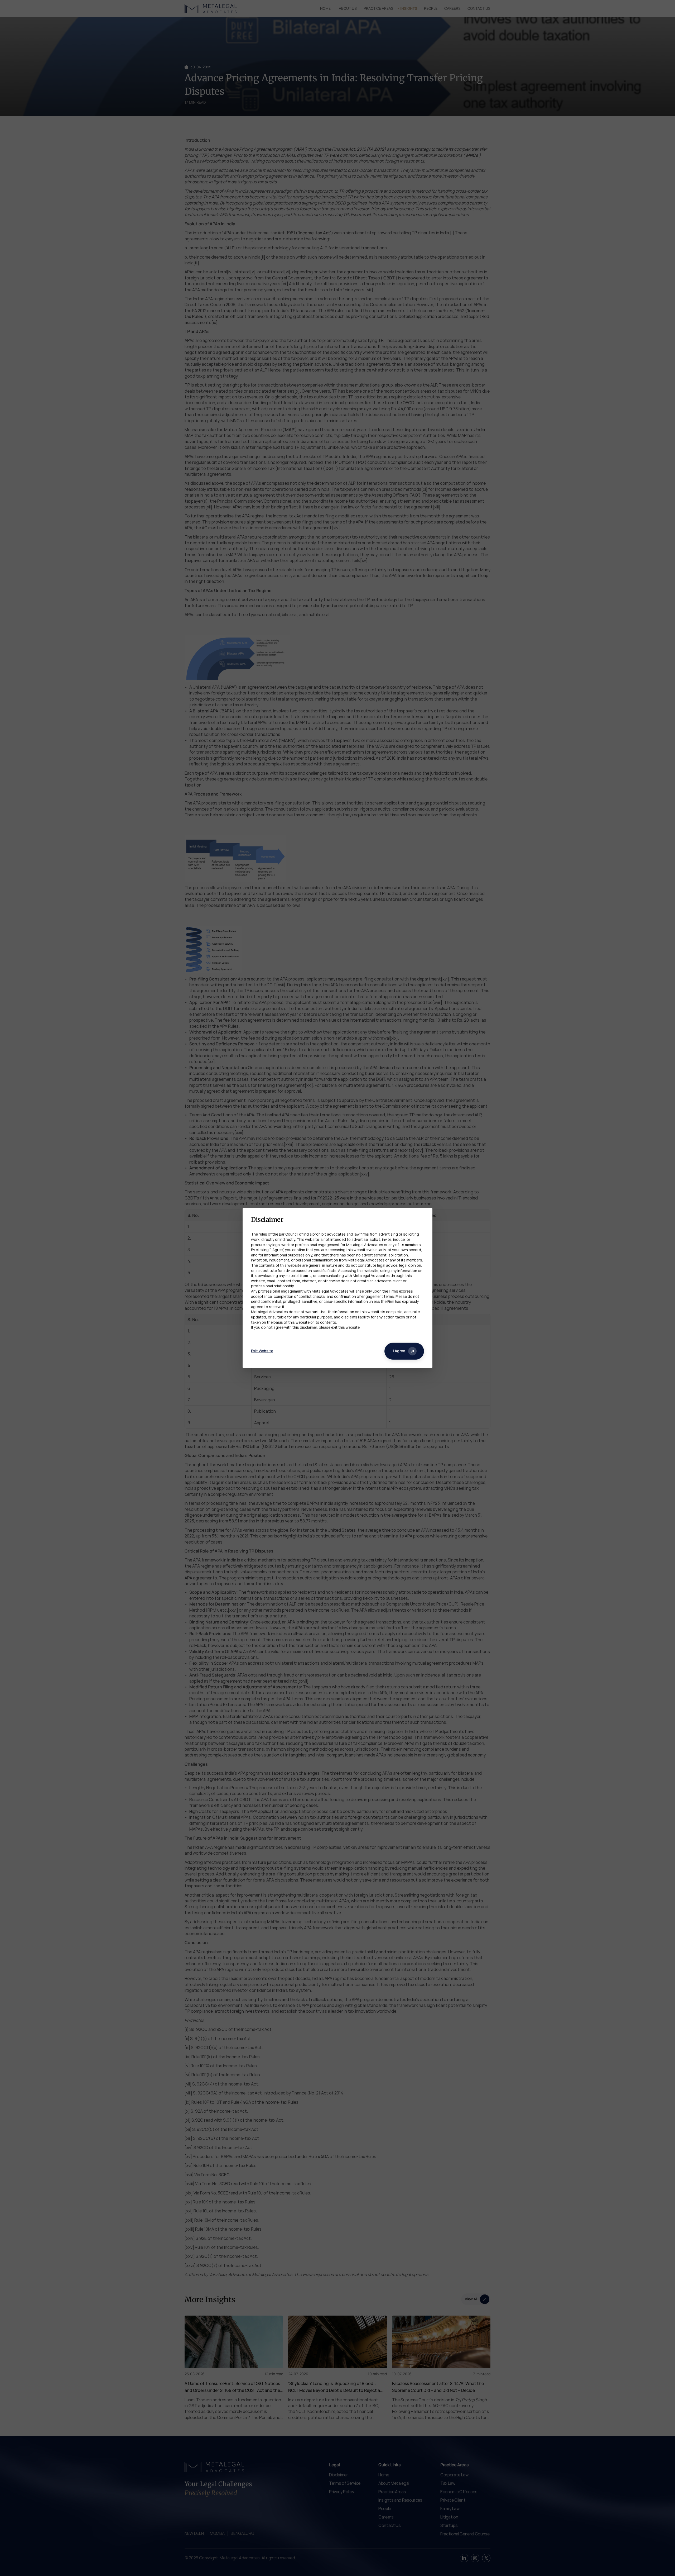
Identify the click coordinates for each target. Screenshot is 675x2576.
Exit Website (262, 1351)
